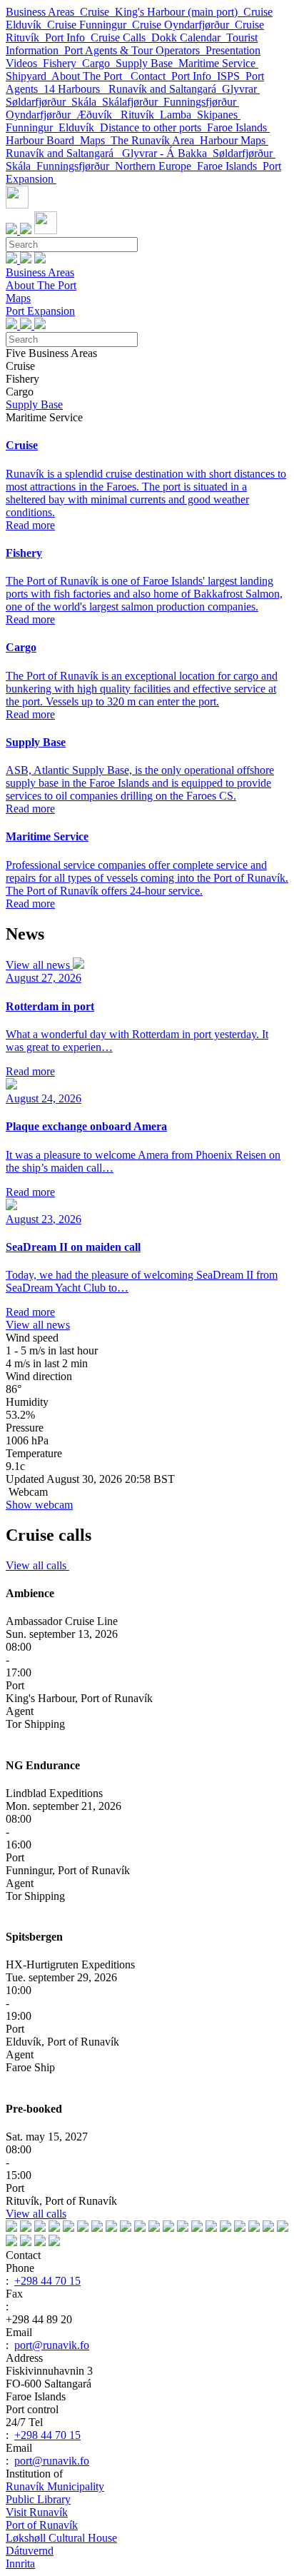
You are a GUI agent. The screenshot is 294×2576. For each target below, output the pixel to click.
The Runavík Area (155, 140)
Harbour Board (43, 140)
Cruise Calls (121, 37)
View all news (39, 965)
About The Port (91, 76)
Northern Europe (156, 166)
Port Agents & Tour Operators (135, 50)
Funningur (32, 127)
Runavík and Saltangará (165, 89)
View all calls (37, 1565)
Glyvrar (241, 89)
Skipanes (219, 115)
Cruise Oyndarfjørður (183, 25)
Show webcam (39, 1505)
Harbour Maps (234, 140)
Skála (87, 102)
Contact (151, 76)
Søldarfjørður (39, 102)
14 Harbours (76, 89)
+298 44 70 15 (47, 2281)
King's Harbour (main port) (179, 12)
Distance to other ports (153, 127)
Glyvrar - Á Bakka (167, 153)
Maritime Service (218, 63)
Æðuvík (98, 115)
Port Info (68, 37)
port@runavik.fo (52, 2345)
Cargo (99, 63)
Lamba (178, 115)
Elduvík (79, 127)
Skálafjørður (133, 102)
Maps (95, 140)
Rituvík (140, 115)
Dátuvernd (30, 2551)
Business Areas (43, 12)
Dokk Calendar (189, 37)
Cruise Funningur (90, 25)
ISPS (231, 76)
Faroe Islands (238, 127)
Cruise (97, 12)
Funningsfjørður (201, 102)
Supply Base (147, 63)
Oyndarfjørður (41, 115)
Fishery (62, 63)
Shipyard (29, 76)
